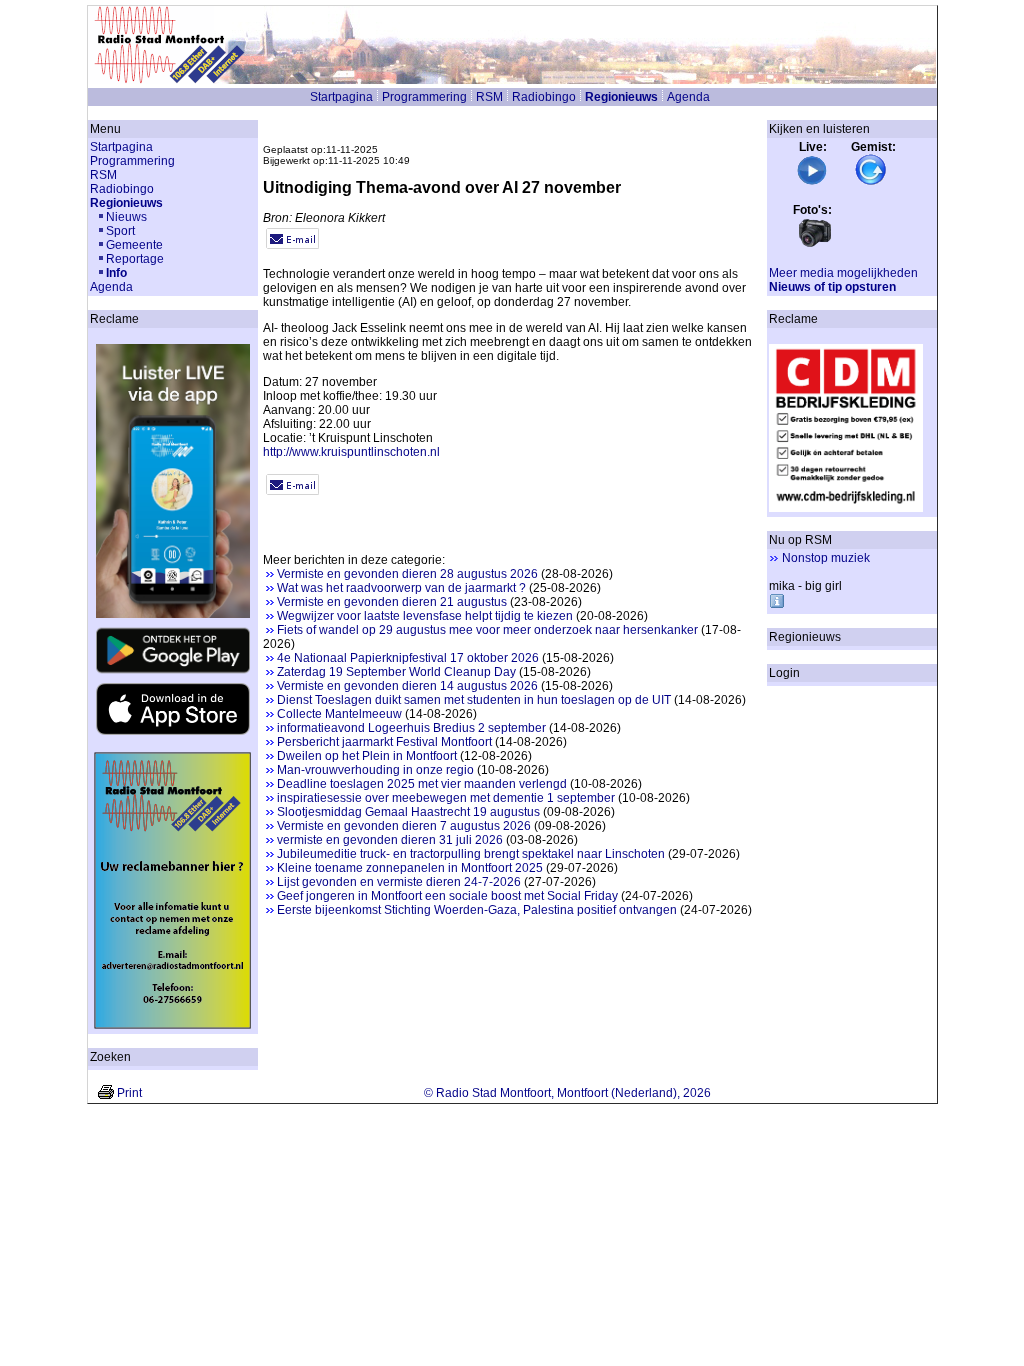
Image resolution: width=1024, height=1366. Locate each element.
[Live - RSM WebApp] (812, 182)
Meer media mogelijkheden (843, 273)
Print (129, 1093)
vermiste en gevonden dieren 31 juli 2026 (390, 840)
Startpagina (341, 97)
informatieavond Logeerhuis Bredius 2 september (411, 728)
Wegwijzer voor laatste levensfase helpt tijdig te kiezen (425, 616)
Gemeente (134, 245)
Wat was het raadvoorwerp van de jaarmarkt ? (401, 588)
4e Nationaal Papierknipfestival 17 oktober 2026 (408, 658)
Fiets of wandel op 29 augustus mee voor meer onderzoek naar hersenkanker (487, 630)
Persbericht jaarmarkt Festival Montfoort (384, 742)
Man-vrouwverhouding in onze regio (375, 770)
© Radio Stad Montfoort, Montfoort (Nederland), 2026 (567, 1093)
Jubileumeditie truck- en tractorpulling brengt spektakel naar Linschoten (471, 854)
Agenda (688, 97)
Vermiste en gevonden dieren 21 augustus (392, 602)
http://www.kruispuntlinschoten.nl (351, 452)
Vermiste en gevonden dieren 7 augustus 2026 (404, 826)
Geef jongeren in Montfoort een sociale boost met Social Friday (447, 896)
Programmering (424, 97)
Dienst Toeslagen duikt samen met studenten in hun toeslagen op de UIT (474, 700)
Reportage (135, 259)
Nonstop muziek (826, 558)
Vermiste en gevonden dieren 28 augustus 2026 (407, 574)
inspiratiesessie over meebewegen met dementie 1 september (446, 798)
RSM (489, 97)
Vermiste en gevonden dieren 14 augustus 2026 (407, 686)
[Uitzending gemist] (871, 182)
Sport (120, 231)
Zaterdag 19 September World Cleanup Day (396, 672)
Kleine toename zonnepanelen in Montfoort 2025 (410, 868)
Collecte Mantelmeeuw (339, 714)
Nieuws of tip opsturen (832, 287)
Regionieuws (621, 97)
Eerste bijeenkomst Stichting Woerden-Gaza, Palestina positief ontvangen (477, 910)
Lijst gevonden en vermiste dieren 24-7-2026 (399, 882)
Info (116, 273)
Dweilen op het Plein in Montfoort (367, 756)
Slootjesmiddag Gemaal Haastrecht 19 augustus (408, 812)
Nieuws (126, 217)
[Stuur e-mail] (292, 245)
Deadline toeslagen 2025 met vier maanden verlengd (422, 784)
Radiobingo (544, 97)
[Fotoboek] (815, 245)
